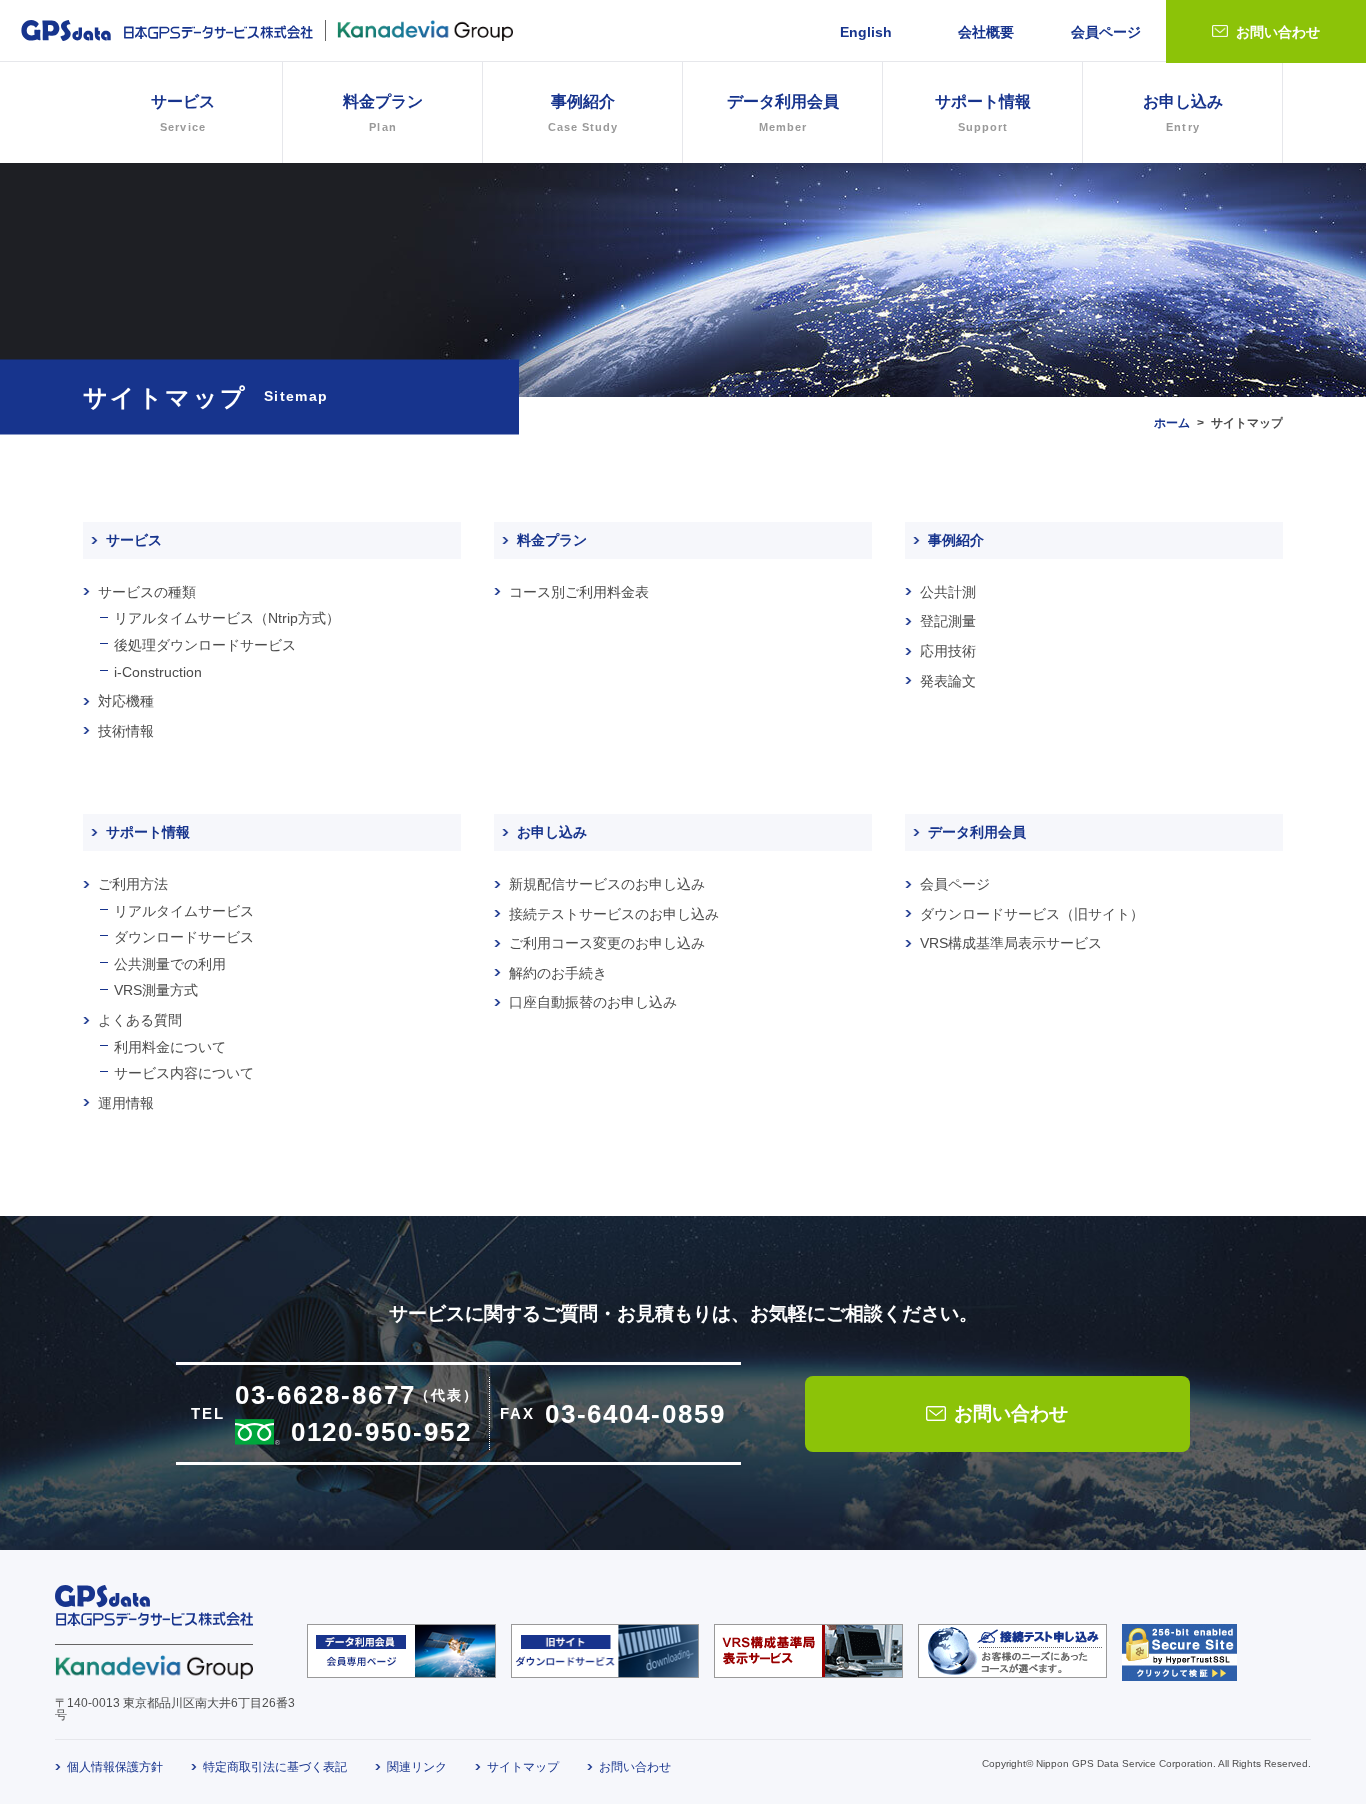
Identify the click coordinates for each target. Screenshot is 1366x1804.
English (866, 32)
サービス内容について (184, 1073)
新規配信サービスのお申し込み (607, 884)
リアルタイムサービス (184, 911)
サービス (134, 540)
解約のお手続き (558, 973)
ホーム (1172, 423)
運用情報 (126, 1103)
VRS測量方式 (156, 990)
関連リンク (417, 1767)
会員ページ (1106, 32)
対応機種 (126, 701)
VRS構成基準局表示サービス (1011, 943)
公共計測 (948, 592)
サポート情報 (148, 832)
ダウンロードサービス (184, 937)
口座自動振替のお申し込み (593, 1002)
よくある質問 (140, 1020)
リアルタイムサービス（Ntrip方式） (227, 618)
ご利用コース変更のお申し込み (607, 943)
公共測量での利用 (170, 964)
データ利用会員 (977, 832)
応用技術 (948, 651)
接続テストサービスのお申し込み (614, 914)
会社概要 (986, 32)
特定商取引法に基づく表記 (275, 1767)
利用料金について (170, 1047)
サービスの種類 (147, 592)
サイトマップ (523, 1767)
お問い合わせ (1278, 32)
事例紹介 (583, 113)
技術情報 (126, 731)
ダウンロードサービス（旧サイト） (1032, 914)
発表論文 (948, 681)
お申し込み (1183, 113)
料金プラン (383, 113)
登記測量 (948, 621)
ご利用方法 (133, 884)
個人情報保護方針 (115, 1767)
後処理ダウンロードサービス (205, 645)
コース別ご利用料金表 (579, 592)
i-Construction (158, 672)
